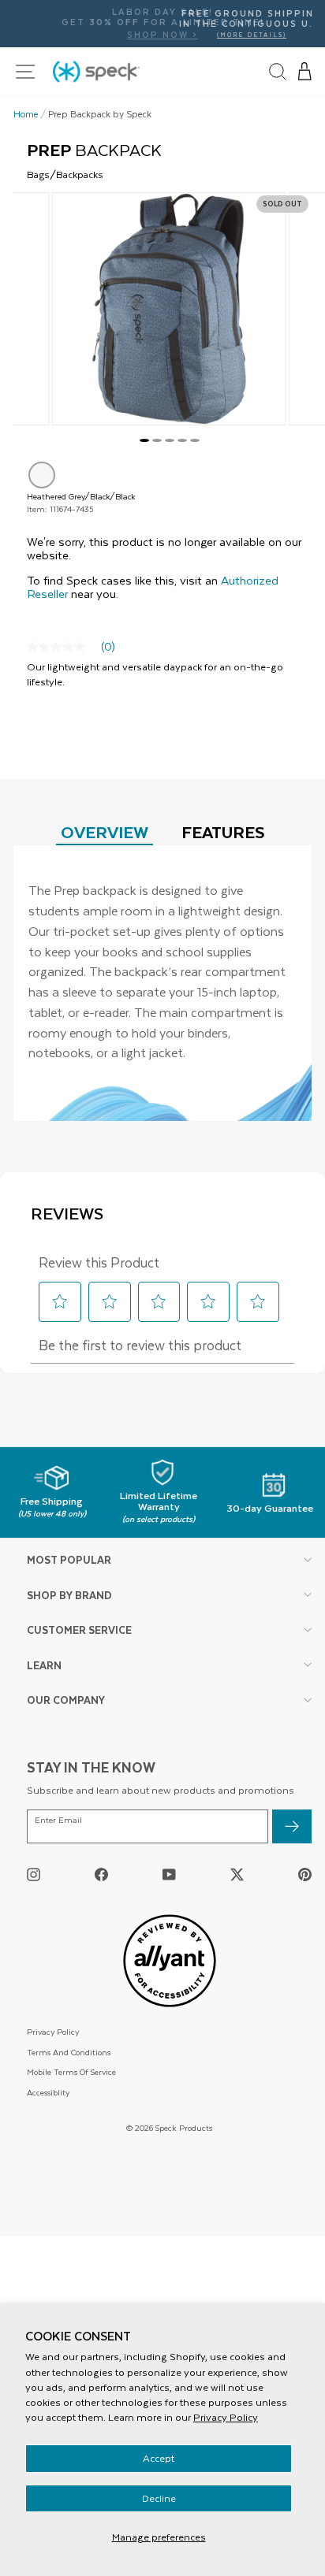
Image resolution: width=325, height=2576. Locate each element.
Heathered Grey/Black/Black (42, 475)
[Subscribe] (292, 1826)
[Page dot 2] (157, 440)
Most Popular (69, 1559)
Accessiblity (48, 2092)
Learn (44, 1665)
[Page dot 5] (195, 440)
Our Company (66, 1700)
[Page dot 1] (144, 440)
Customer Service (79, 1629)
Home (26, 114)
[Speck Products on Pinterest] (305, 1874)
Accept (159, 2458)
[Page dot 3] (170, 440)
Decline (159, 2498)
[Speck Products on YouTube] (169, 1874)
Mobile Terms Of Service (71, 2071)
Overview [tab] (105, 831)
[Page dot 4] (182, 440)
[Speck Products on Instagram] (34, 1874)
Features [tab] (223, 831)
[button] (305, 72)
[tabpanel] (162, 983)
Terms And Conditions (69, 2052)
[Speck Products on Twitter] (237, 1874)
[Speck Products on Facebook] (101, 1874)
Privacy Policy (226, 2417)
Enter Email (58, 1820)
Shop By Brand (69, 1595)
